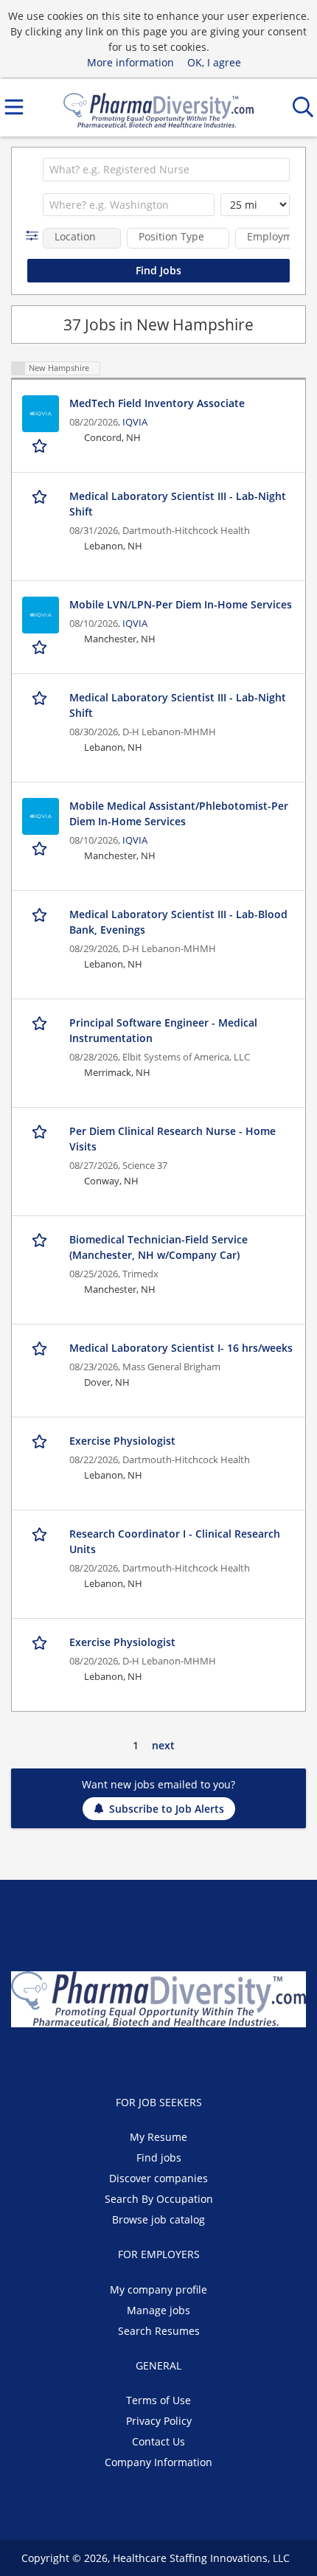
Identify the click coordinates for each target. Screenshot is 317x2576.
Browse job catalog (158, 2219)
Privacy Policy (159, 2421)
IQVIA (135, 422)
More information (130, 62)
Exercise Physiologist (122, 1441)
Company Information (158, 2462)
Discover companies (158, 2178)
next (163, 1745)
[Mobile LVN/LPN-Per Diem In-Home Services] (41, 615)
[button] (35, 236)
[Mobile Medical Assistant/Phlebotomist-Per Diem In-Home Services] (41, 816)
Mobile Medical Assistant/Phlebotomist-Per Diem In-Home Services (179, 813)
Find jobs (159, 2157)
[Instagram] (195, 2058)
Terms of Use (158, 2400)
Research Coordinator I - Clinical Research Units (175, 1541)
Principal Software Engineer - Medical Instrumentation (163, 1030)
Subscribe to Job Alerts (167, 1809)
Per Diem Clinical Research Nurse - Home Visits (173, 1139)
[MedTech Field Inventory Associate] (41, 414)
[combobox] (166, 170)
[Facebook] (125, 2058)
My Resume (158, 2137)
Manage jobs (158, 2310)
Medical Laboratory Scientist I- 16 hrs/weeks (181, 1348)
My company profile (158, 2289)
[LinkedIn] (174, 2058)
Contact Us (158, 2441)
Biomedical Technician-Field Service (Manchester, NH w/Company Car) (158, 1247)
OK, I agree (214, 62)
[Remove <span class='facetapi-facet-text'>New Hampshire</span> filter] (18, 368)
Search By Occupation (159, 2199)
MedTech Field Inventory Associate (157, 403)
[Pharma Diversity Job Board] (158, 107)
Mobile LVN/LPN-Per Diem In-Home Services (181, 604)
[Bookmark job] (41, 446)
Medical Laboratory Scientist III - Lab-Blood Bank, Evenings (178, 922)
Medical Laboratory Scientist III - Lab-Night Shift (178, 504)
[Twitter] (149, 2058)
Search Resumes (159, 2331)
